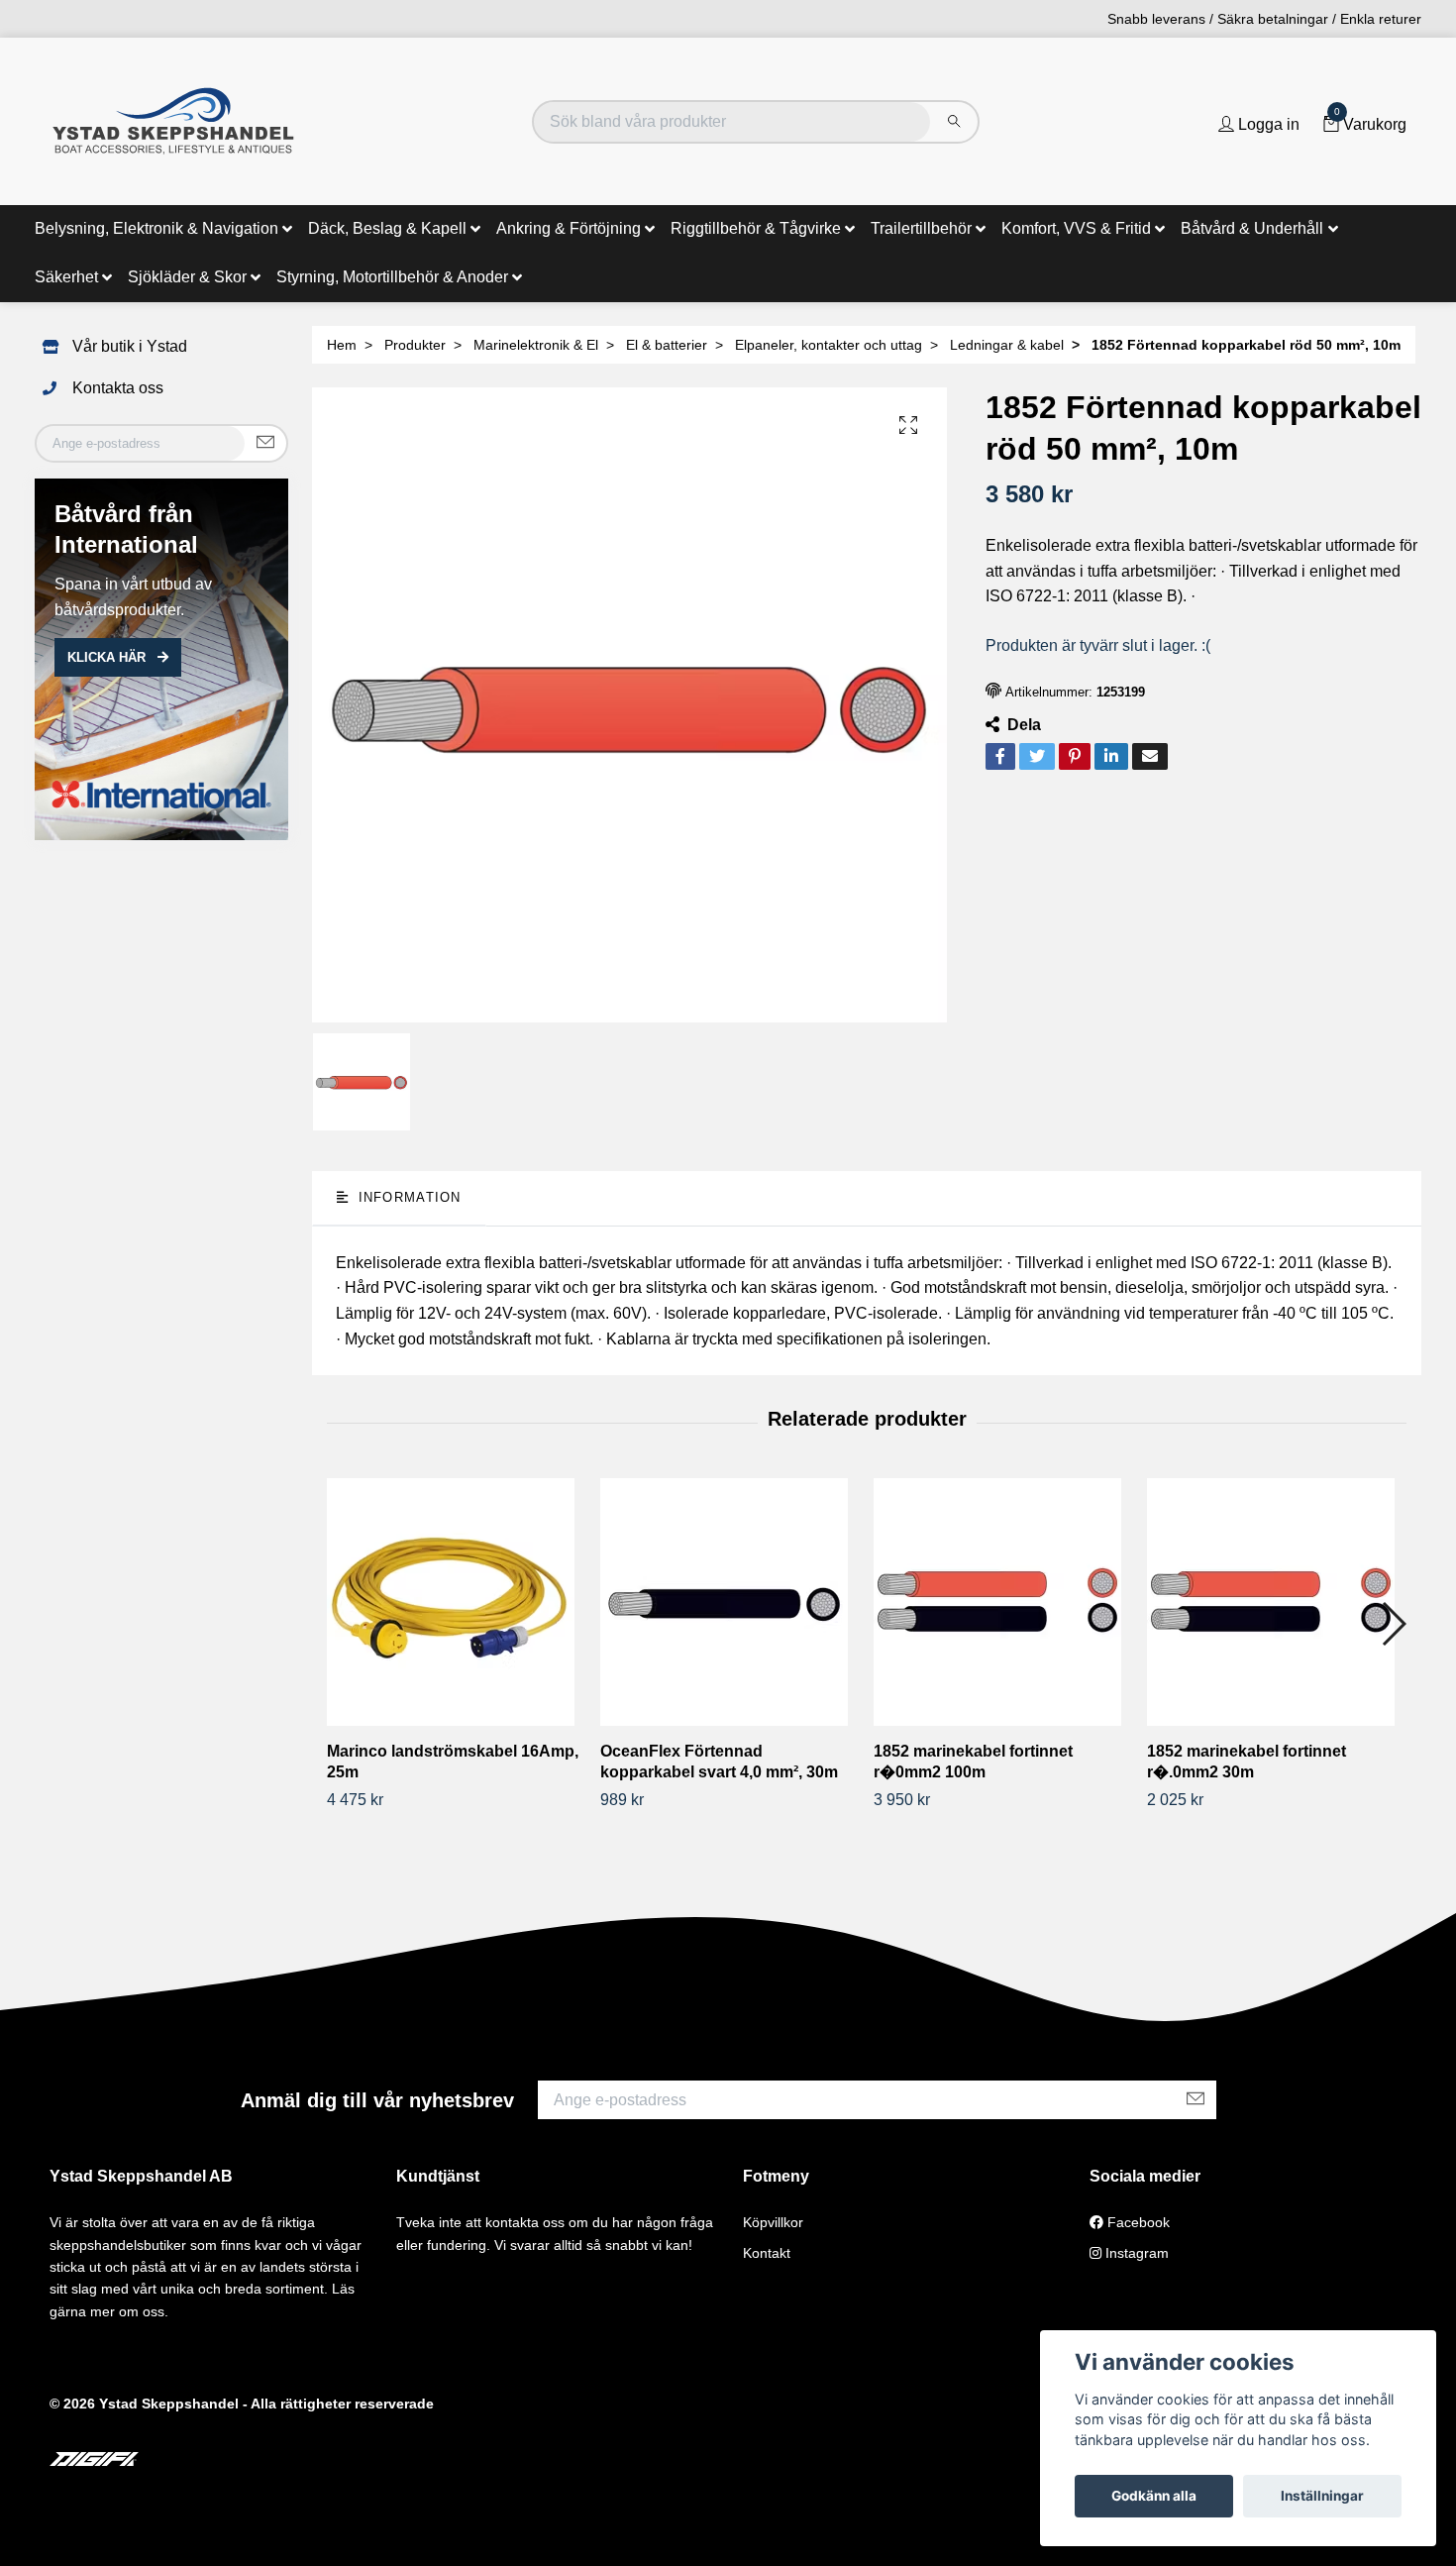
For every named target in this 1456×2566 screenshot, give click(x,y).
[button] (1393, 1624)
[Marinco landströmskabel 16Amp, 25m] (456, 1602)
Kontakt (767, 2253)
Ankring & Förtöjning (569, 228)
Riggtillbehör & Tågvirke (756, 228)
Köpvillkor (773, 2222)
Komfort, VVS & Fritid (1076, 228)
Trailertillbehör (921, 228)
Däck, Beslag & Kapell (387, 228)
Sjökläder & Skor (187, 277)
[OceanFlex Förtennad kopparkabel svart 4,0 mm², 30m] (729, 1602)
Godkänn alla (1154, 2496)
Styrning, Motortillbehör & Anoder (392, 277)
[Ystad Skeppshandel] (173, 121)
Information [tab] (407, 1197)
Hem (342, 345)
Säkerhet (66, 277)
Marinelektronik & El (536, 345)
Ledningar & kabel (1007, 345)
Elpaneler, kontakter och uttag (829, 345)
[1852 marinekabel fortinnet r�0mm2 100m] (1003, 1602)
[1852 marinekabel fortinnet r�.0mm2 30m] (1276, 1602)
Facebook (1137, 2222)
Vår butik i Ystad (130, 346)
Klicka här (108, 657)
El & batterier (667, 345)
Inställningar (1322, 2496)
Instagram (1135, 2253)
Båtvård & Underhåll (1252, 228)
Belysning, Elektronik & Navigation (156, 228)
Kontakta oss (118, 388)
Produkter (415, 345)
